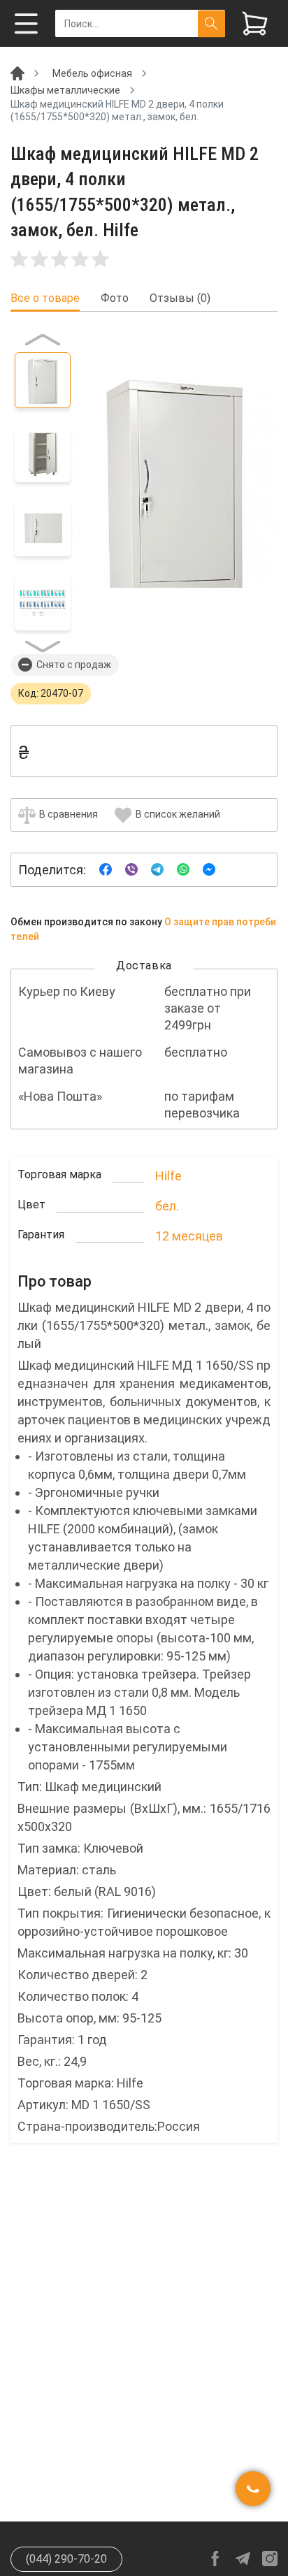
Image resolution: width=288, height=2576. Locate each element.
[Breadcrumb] (17, 73)
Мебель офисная (92, 73)
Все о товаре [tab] (45, 298)
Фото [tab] (115, 298)
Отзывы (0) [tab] (180, 298)
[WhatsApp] (183, 869)
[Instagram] (270, 2559)
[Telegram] (157, 869)
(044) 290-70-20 (66, 2559)
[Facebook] (106, 869)
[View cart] (255, 23)
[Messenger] (209, 869)
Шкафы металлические (65, 90)
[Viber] (131, 869)
